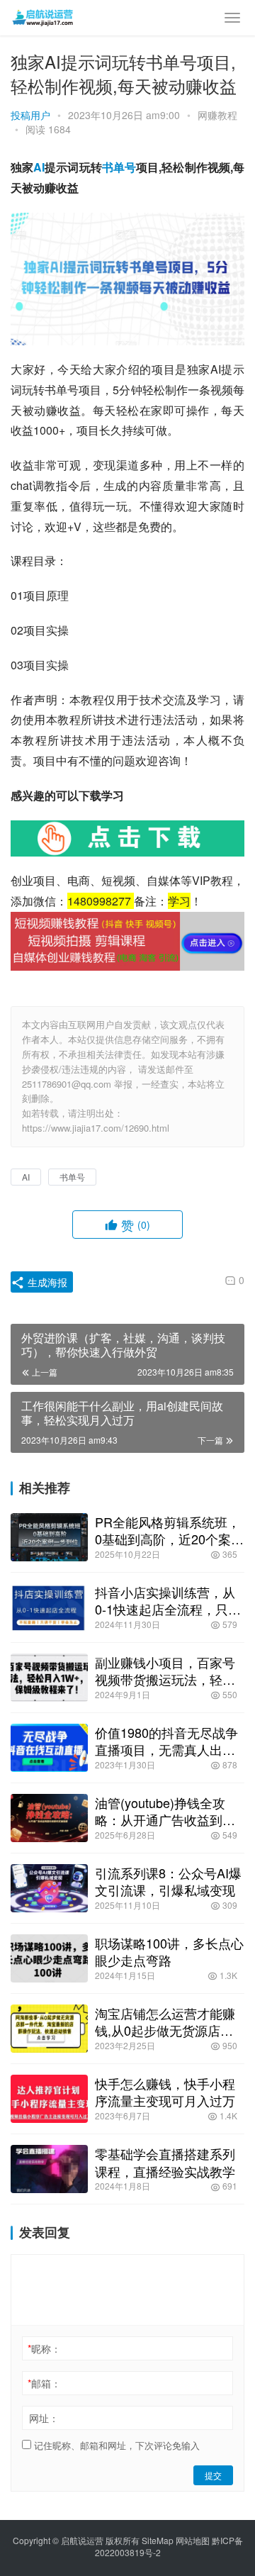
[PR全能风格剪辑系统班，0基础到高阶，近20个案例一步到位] (49, 1537)
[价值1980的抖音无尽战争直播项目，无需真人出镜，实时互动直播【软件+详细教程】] (49, 1748)
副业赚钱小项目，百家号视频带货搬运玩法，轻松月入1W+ (165, 1671)
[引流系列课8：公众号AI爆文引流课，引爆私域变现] (49, 1888)
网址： (44, 2418)
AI (39, 167)
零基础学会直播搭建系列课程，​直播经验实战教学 (165, 2162)
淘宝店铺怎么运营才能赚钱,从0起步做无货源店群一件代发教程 (165, 2022)
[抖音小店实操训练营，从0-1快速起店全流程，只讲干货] (49, 1607)
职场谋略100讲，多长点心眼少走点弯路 (169, 1951)
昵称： (44, 2348)
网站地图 (193, 2540)
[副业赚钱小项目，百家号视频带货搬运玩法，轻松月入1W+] (49, 1678)
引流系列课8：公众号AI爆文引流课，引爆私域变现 (168, 1881)
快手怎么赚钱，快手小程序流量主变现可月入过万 (165, 2092)
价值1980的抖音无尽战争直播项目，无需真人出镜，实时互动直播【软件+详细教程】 (166, 1741)
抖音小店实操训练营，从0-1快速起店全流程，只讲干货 (168, 1600)
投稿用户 (30, 115)
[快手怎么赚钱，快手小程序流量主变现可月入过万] (49, 2099)
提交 (213, 2475)
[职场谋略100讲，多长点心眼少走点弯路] (49, 1958)
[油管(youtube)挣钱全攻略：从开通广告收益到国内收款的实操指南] (49, 1818)
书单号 (119, 167)
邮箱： (44, 2383)
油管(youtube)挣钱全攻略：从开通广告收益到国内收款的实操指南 (165, 1811)
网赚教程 (217, 115)
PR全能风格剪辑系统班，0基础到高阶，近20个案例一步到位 (169, 1530)
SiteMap (158, 2540)
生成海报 (46, 1282)
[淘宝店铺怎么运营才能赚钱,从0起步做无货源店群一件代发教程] (49, 2029)
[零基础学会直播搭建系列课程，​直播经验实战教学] (49, 2169)
